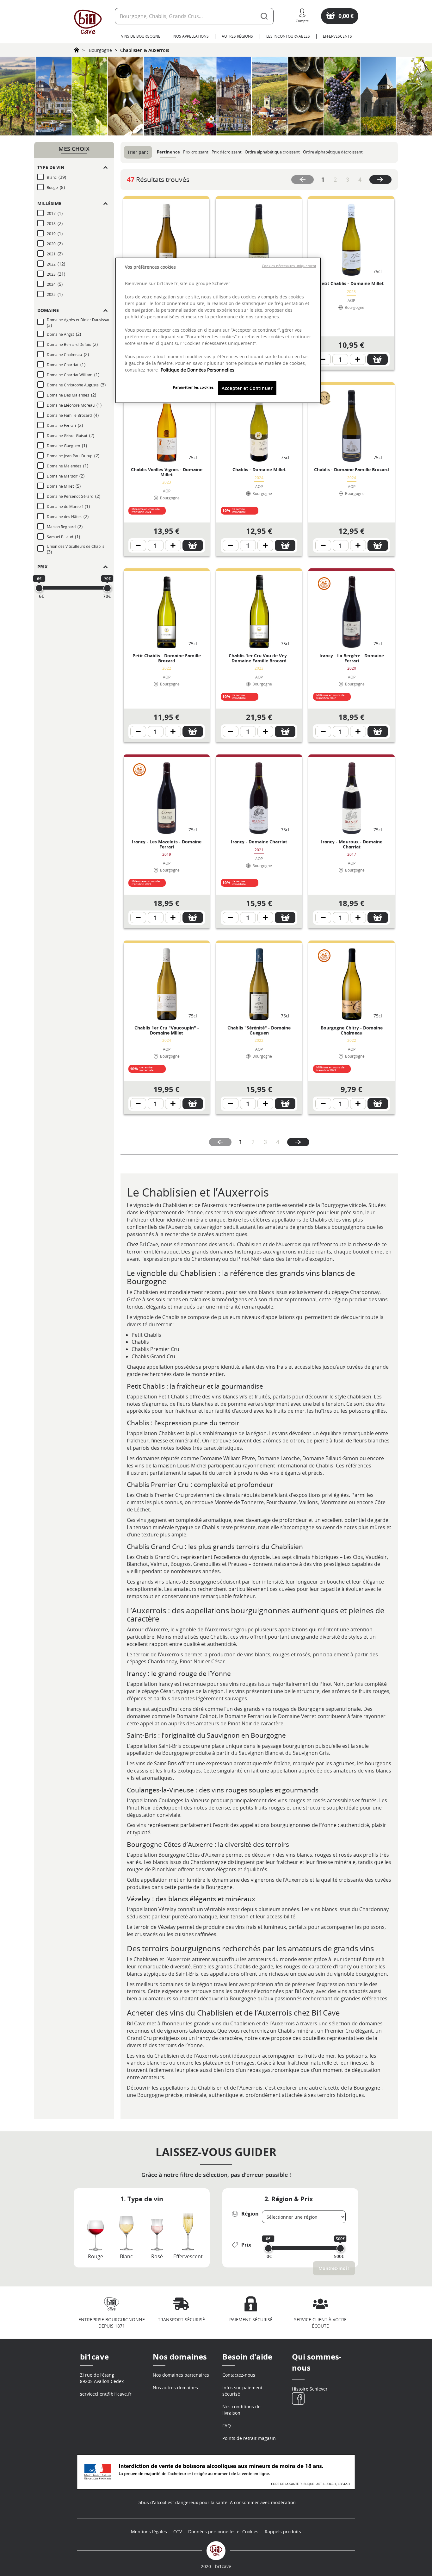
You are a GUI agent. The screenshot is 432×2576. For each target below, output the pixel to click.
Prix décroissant (227, 152)
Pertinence (168, 152)
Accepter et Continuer (247, 388)
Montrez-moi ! (334, 2268)
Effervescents (337, 36)
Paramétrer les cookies (193, 387)
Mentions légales (149, 2532)
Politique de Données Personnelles (197, 370)
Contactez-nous (239, 2375)
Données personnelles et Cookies (223, 2532)
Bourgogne (100, 50)
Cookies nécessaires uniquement (289, 266)
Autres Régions (237, 36)
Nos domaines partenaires (181, 2375)
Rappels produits (283, 2532)
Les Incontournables (288, 36)
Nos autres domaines (175, 2388)
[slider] (39, 588)
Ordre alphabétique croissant (272, 152)
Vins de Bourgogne (141, 36)
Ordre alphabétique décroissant (333, 152)
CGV (178, 2532)
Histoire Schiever (310, 2389)
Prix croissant (196, 152)
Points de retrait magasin (249, 2438)
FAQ (227, 2426)
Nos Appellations (191, 36)
